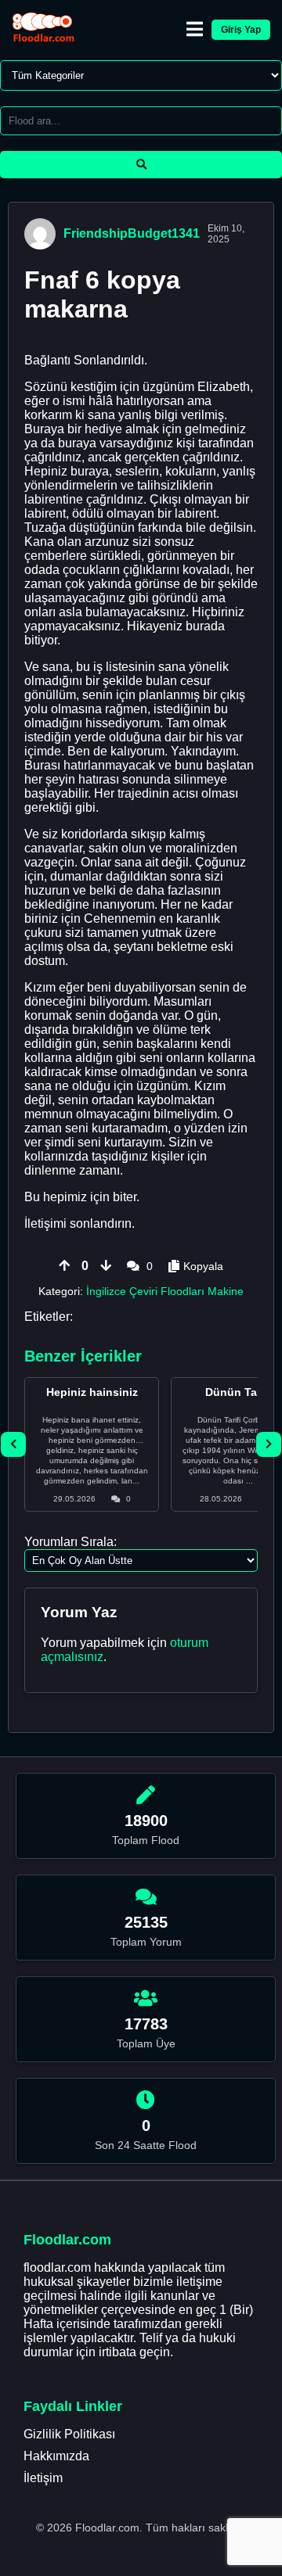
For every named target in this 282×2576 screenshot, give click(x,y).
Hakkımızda (56, 2456)
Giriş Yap (241, 30)
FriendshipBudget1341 (132, 233)
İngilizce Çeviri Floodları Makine (165, 1291)
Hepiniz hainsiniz (92, 1392)
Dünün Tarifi (238, 1392)
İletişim (43, 2478)
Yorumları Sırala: (70, 1542)
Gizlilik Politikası (69, 2434)
